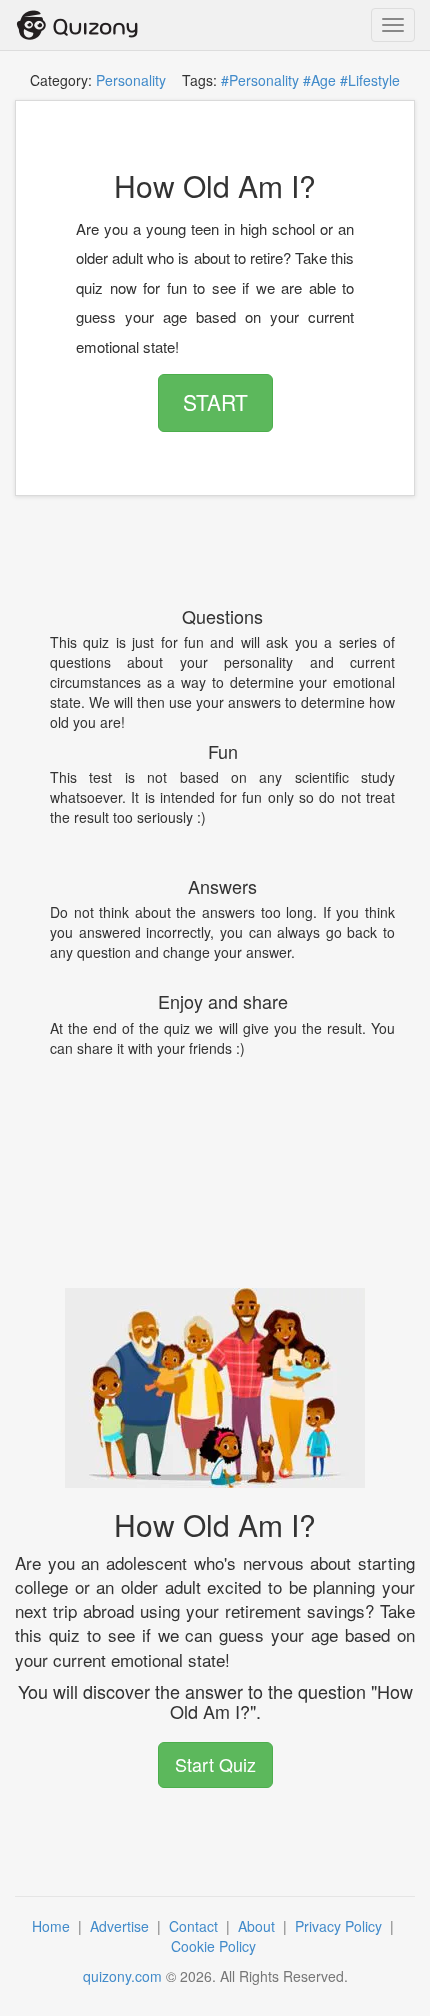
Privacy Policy (340, 1926)
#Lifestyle (370, 80)
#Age (319, 80)
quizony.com (122, 1976)
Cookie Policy (215, 1946)
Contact (195, 1926)
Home (53, 1926)
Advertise (121, 1926)
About (258, 1926)
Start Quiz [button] (215, 1764)
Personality (131, 80)
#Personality (260, 80)
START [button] (215, 402)
